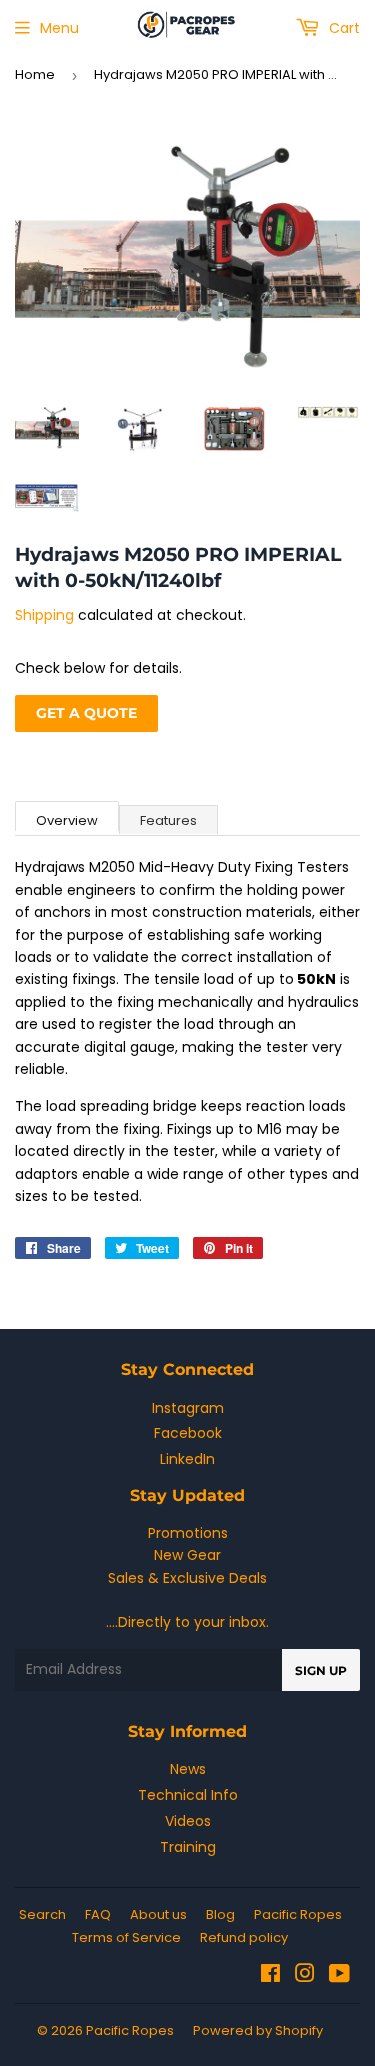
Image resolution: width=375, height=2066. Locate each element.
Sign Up (321, 1670)
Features (168, 820)
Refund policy (244, 1937)
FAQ (98, 1914)
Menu (59, 28)
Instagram (188, 1408)
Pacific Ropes (298, 1914)
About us (158, 1914)
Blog (220, 1914)
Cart (342, 28)
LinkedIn (187, 1459)
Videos (188, 1821)
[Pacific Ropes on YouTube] (339, 1976)
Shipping (44, 615)
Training (188, 1847)
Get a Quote (86, 713)
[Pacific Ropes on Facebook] (270, 1976)
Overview (67, 820)
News (188, 1769)
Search (42, 1914)
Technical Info (188, 1795)
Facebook (188, 1433)
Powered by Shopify (258, 2030)
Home (35, 74)
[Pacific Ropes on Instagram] (305, 1976)
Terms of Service (126, 1937)
